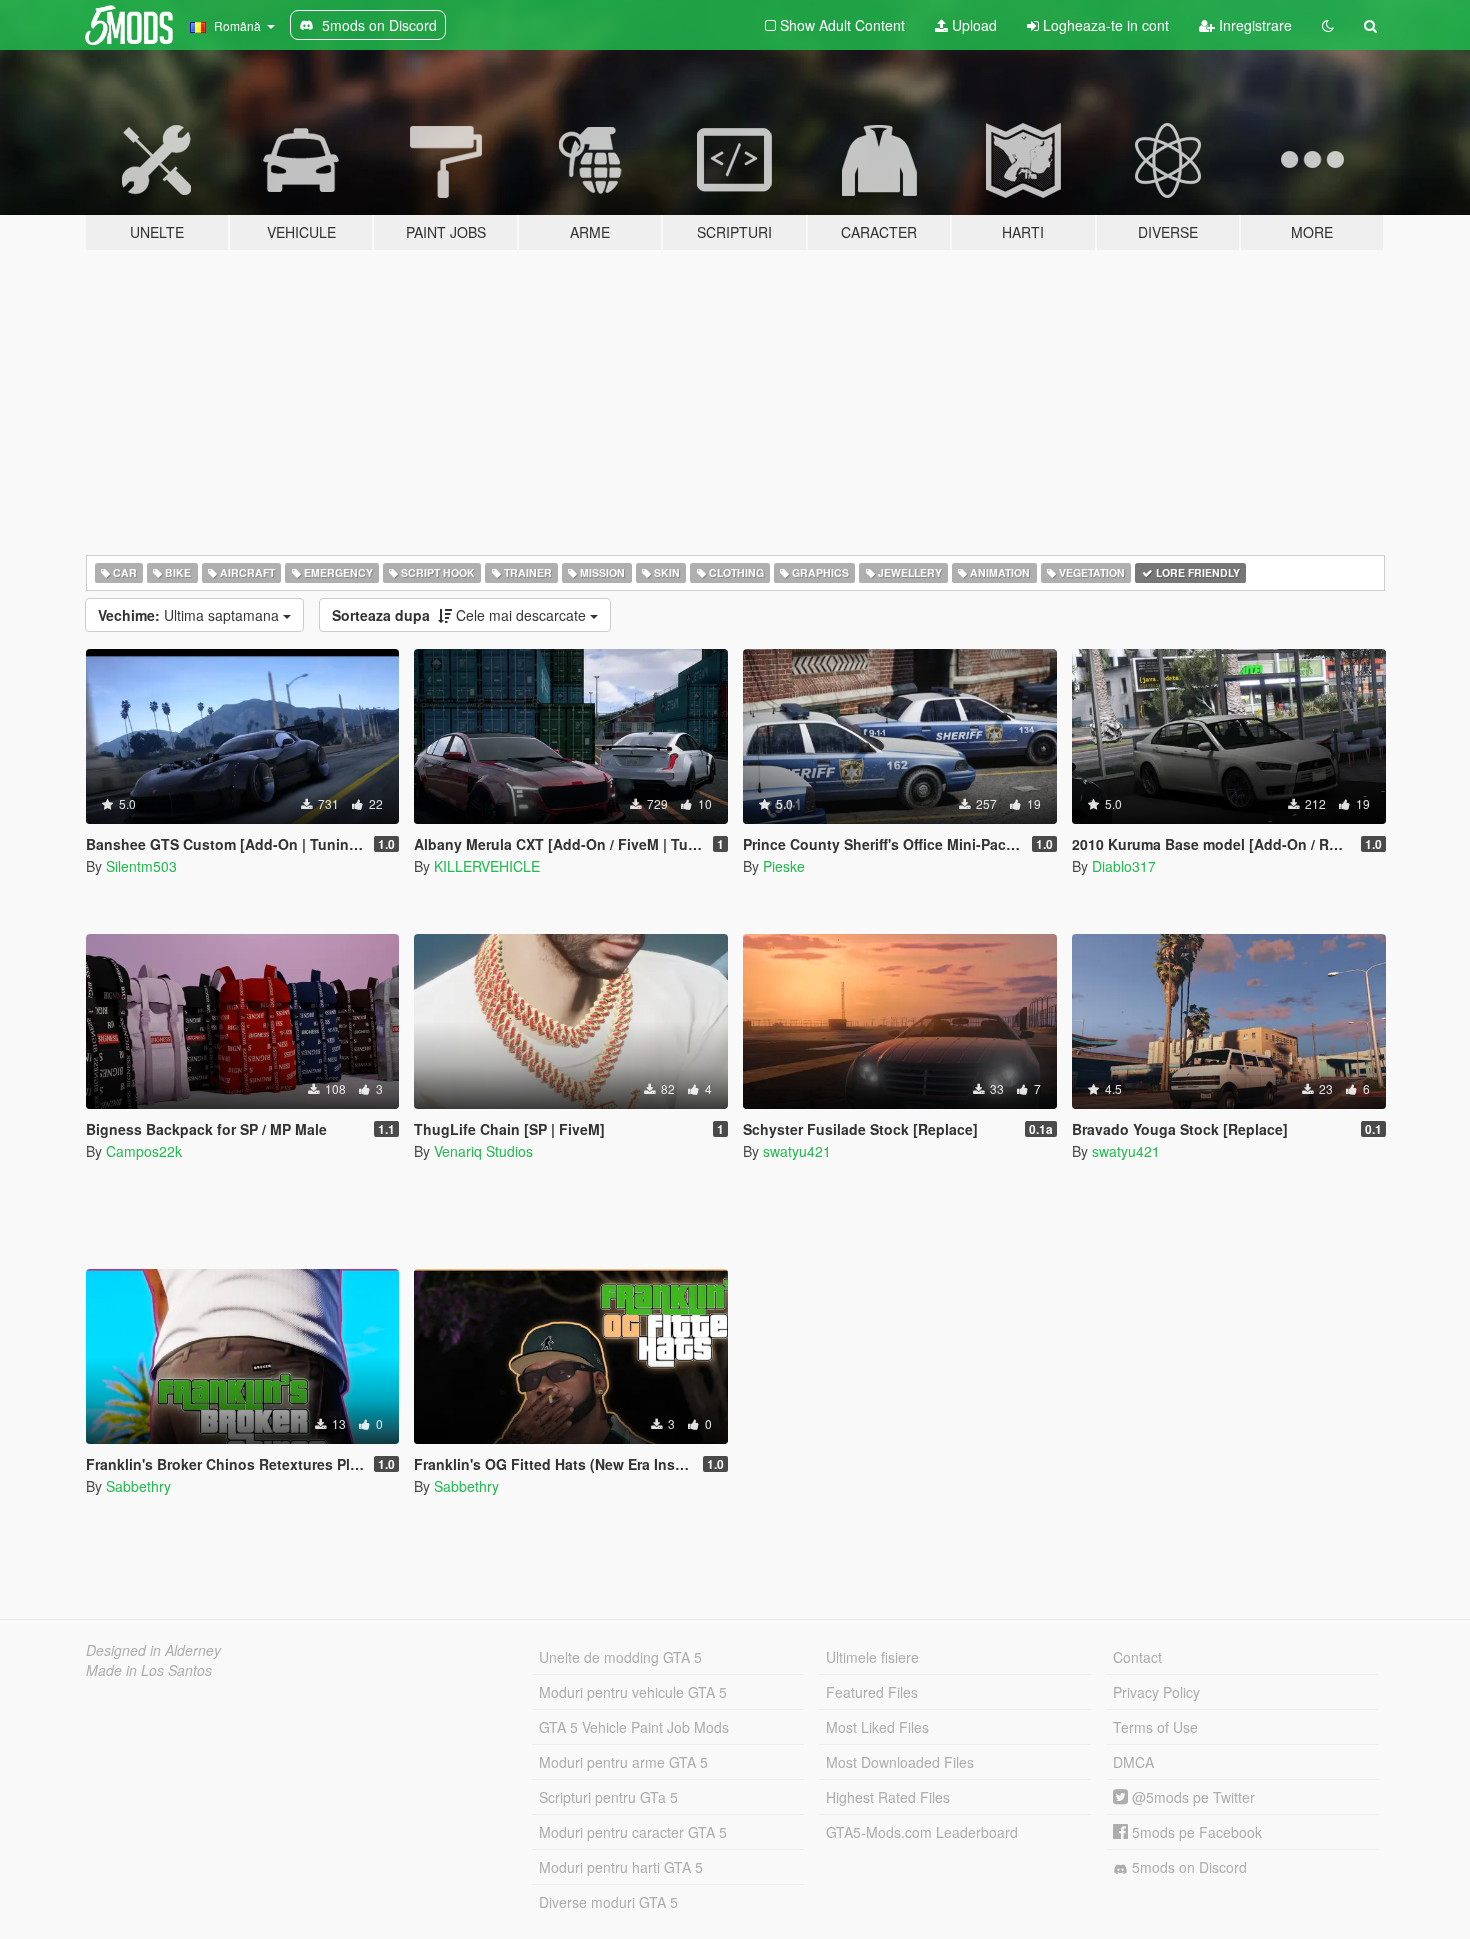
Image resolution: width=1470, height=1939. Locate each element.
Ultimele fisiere (872, 1657)
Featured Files (872, 1692)
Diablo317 (1124, 866)
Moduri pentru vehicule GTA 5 (633, 1692)
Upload (972, 25)
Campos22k (144, 1151)
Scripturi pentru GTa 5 (608, 1797)
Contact (1137, 1657)
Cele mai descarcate (461, 615)
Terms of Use (1155, 1727)
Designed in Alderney (153, 1650)
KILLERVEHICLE (487, 866)
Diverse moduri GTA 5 (608, 1902)
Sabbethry (138, 1486)
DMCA (1133, 1762)
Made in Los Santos (149, 1670)
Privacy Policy (1156, 1692)
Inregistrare (1253, 25)
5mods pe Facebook (1195, 1832)
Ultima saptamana (190, 615)
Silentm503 (141, 866)
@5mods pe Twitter (1191, 1797)
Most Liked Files (877, 1727)
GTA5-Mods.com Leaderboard (922, 1832)
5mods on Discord (1187, 1867)
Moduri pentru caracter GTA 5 (633, 1832)
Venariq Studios (483, 1151)
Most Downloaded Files (900, 1762)
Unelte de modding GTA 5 (620, 1657)
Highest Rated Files (888, 1797)
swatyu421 (797, 1151)
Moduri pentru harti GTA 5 (621, 1867)
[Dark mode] (1328, 25)
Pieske (784, 866)
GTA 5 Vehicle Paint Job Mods (634, 1727)
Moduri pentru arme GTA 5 (623, 1762)
